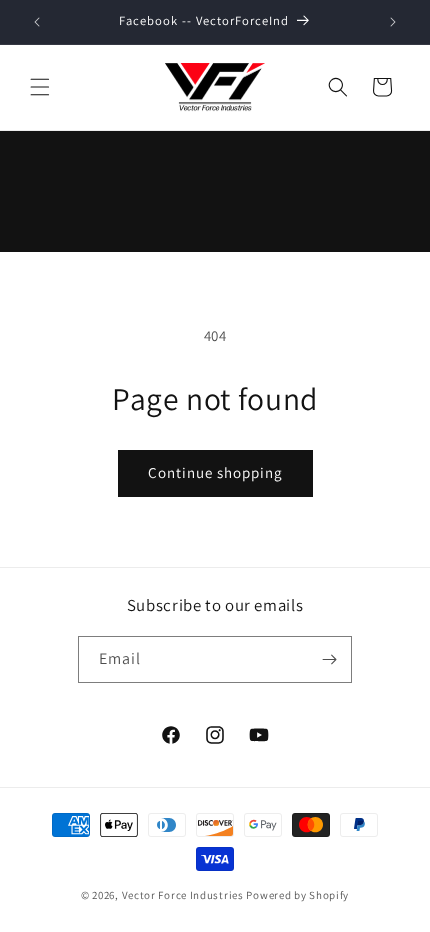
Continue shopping (215, 472)
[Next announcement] (393, 22)
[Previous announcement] (37, 22)
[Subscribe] (329, 659)
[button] (40, 87)
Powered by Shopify (297, 895)
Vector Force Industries (183, 895)
